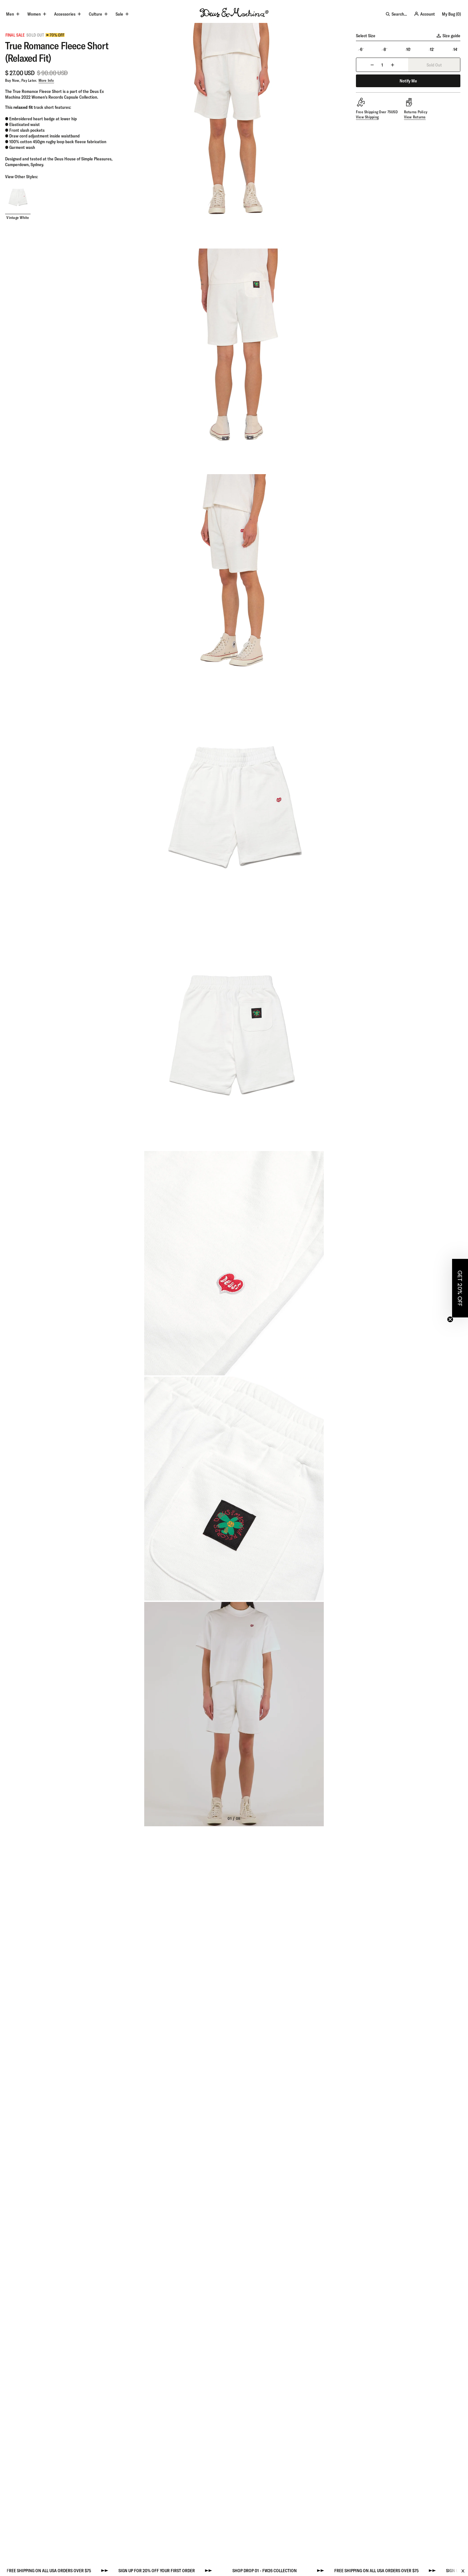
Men (10, 14)
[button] (460, 1288)
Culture (96, 14)
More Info (46, 80)
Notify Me (408, 81)
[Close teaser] (450, 1319)
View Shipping (367, 117)
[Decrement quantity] (372, 65)
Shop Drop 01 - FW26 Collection (218, 2571)
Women (34, 14)
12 (432, 49)
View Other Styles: (21, 177)
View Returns (415, 117)
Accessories (65, 14)
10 (408, 49)
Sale (119, 14)
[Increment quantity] (393, 65)
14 (455, 49)
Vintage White (18, 218)
